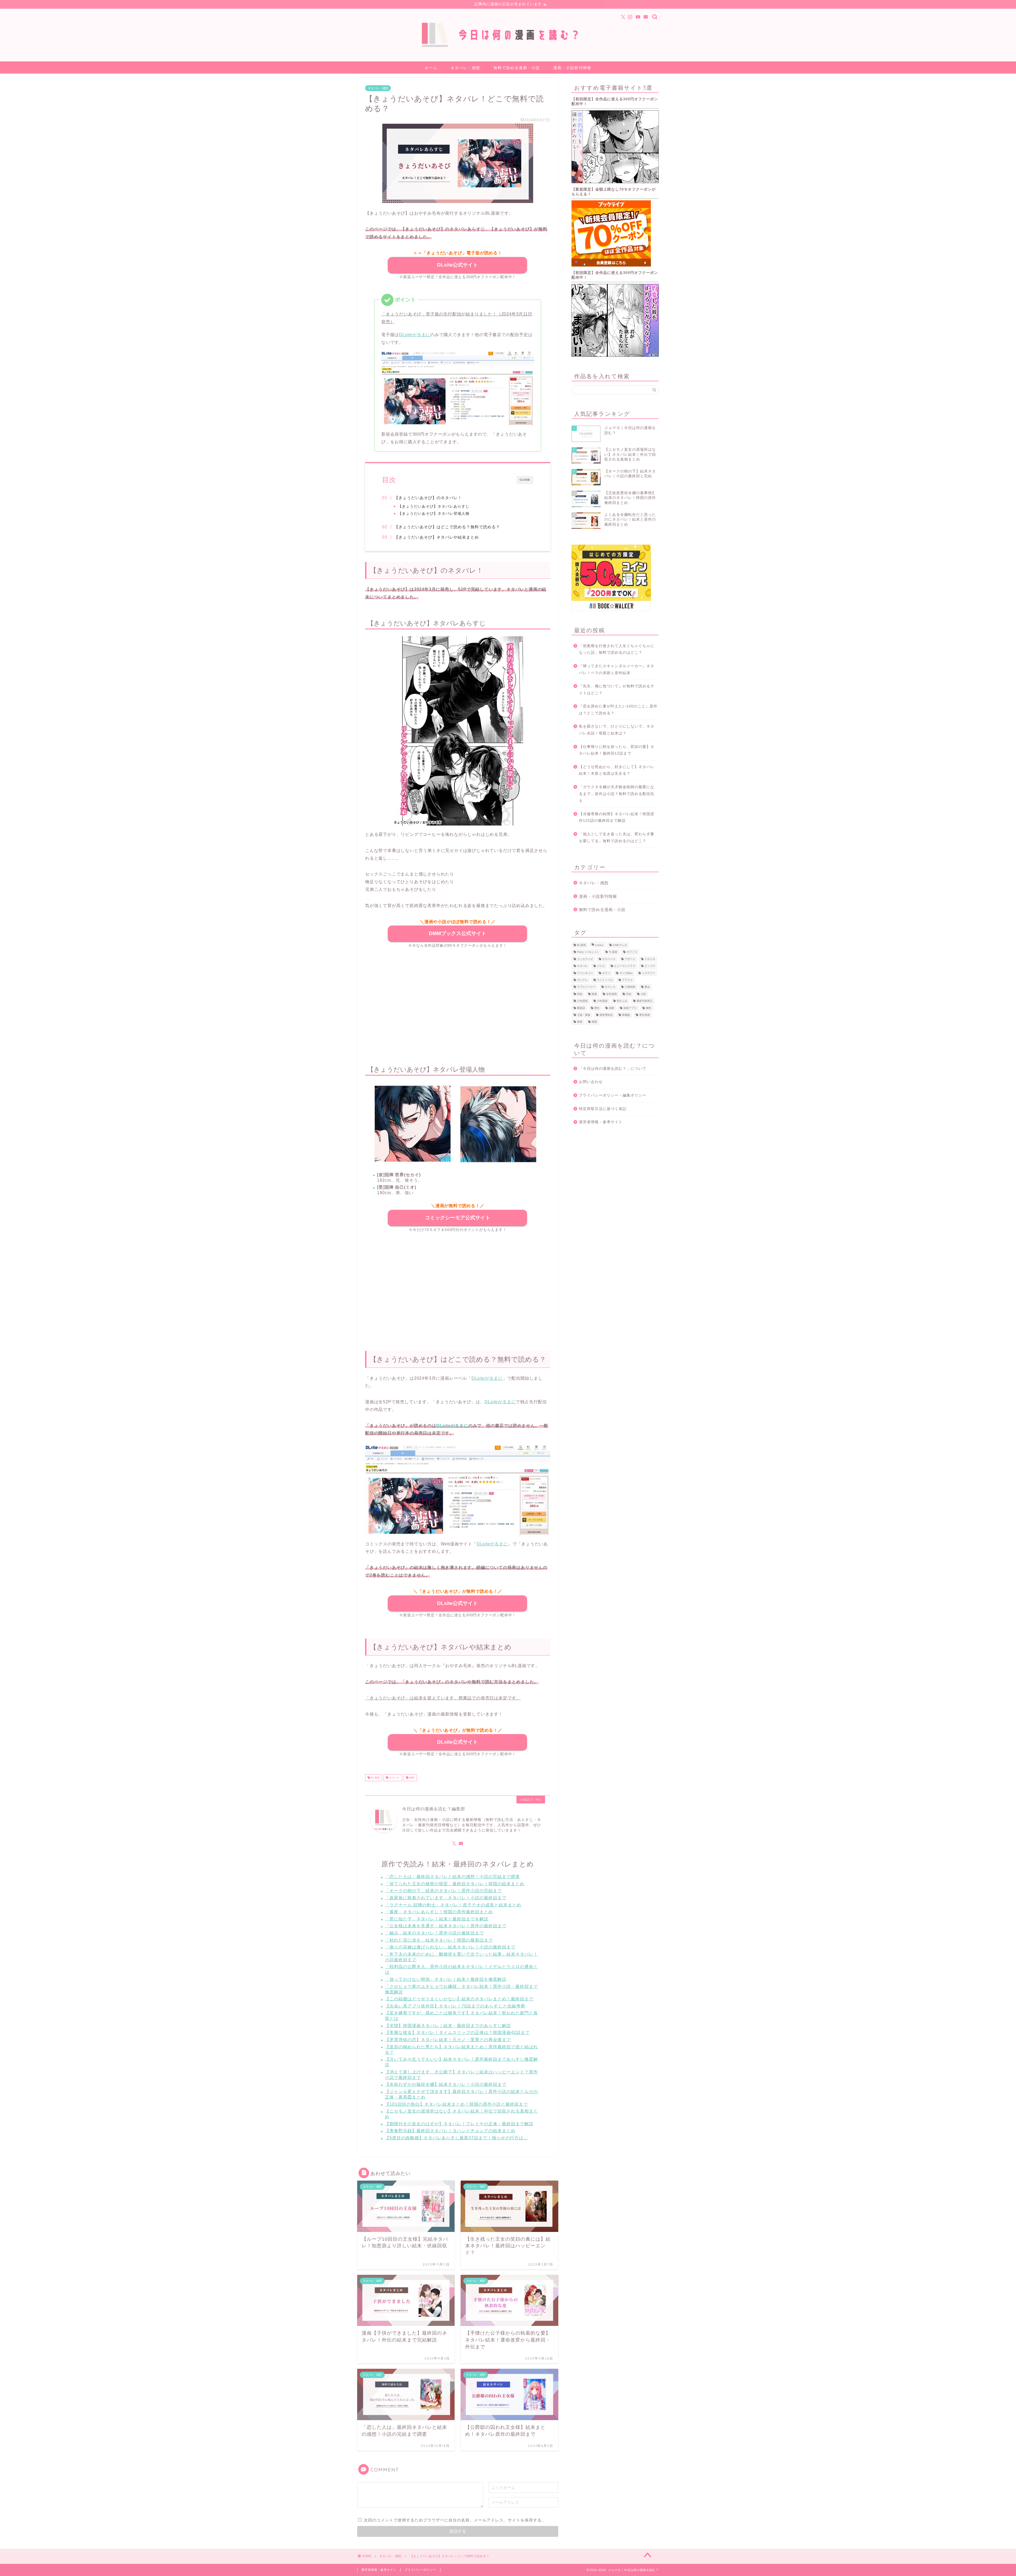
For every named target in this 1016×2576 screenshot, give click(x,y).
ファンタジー (585, 973)
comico (599, 945)
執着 (594, 994)
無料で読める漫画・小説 (517, 68)
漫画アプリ (630, 1008)
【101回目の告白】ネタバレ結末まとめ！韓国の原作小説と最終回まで (456, 2104)
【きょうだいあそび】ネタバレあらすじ (434, 506)
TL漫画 (613, 952)
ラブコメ (627, 980)
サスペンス (609, 959)
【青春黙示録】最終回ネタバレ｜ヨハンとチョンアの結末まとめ (450, 2131)
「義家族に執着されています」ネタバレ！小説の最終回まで (446, 1898)
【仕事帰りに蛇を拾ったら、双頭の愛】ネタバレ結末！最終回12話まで (617, 750)
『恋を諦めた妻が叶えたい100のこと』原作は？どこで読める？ (618, 710)
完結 (629, 994)
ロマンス (610, 987)
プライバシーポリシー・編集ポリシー (613, 1095)
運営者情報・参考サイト (601, 1122)
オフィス (632, 952)
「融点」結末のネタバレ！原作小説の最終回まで (434, 1933)
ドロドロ (650, 959)
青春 (580, 1022)
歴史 (597, 1008)
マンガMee (626, 973)
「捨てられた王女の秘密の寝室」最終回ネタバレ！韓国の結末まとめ (455, 1884)
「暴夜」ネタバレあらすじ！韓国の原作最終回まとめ (439, 1912)
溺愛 (611, 1008)
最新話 (581, 1008)
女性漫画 (611, 994)
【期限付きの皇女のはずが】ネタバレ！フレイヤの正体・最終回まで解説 (459, 2124)
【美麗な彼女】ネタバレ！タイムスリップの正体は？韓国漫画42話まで (457, 2033)
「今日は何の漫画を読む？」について (613, 1069)
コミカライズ (585, 959)
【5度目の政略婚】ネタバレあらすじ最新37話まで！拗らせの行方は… (456, 2138)
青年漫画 (645, 1015)
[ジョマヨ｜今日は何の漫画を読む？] (508, 49)
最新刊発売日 (645, 1001)
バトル (601, 966)
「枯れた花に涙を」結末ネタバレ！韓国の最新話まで (439, 1940)
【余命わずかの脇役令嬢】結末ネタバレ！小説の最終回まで (446, 2084)
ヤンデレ (582, 980)
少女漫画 (582, 1001)
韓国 (594, 1022)
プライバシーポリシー (420, 2570)
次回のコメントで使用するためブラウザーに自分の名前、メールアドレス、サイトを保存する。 (455, 2520)
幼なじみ (622, 1001)
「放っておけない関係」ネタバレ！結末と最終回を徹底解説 (446, 1979)
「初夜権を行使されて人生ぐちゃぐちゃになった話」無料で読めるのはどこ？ (617, 649)
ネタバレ (394, 1778)
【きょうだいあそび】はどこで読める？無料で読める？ (447, 527)
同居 (580, 994)
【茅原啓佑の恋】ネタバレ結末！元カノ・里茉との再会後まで (448, 2040)
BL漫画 (375, 1778)
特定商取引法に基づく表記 (603, 1109)
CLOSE (525, 480)
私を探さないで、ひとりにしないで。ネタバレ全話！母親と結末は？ (617, 730)
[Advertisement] (458, 1003)
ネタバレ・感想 (465, 68)
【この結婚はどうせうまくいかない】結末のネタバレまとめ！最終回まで (459, 1999)
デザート (630, 959)
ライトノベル (605, 980)
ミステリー (648, 973)
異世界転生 (606, 1015)
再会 (647, 987)
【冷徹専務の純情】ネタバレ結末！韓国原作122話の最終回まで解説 (617, 817)
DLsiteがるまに (415, 335)
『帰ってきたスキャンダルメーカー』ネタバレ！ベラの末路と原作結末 (617, 669)
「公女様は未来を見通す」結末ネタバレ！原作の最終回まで (446, 1926)
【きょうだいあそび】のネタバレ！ (428, 498)
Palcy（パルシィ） (588, 952)
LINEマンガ (620, 945)
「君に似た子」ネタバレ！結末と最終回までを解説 (437, 1919)
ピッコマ (650, 966)
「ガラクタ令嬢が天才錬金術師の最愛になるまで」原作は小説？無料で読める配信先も (617, 794)
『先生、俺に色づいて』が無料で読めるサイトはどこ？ (617, 690)
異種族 (626, 1015)
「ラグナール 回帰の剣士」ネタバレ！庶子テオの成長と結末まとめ (453, 1905)
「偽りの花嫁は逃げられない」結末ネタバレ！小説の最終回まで (450, 1947)
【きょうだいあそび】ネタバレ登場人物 (434, 514)
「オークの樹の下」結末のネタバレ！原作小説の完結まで (443, 1891)
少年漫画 (602, 1001)
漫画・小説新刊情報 (572, 68)
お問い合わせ (591, 1082)
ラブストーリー (586, 987)
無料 (412, 1778)
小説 (643, 994)
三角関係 (630, 987)
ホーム (431, 68)
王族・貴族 (584, 1015)
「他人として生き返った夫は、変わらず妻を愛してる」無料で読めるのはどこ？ (617, 838)
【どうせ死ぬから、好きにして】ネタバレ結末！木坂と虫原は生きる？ (617, 770)
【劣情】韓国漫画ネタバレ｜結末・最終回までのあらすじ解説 (448, 2026)
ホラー (606, 973)
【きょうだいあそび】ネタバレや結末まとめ (437, 537)
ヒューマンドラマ (625, 966)
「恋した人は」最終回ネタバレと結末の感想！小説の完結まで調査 (452, 1877)
